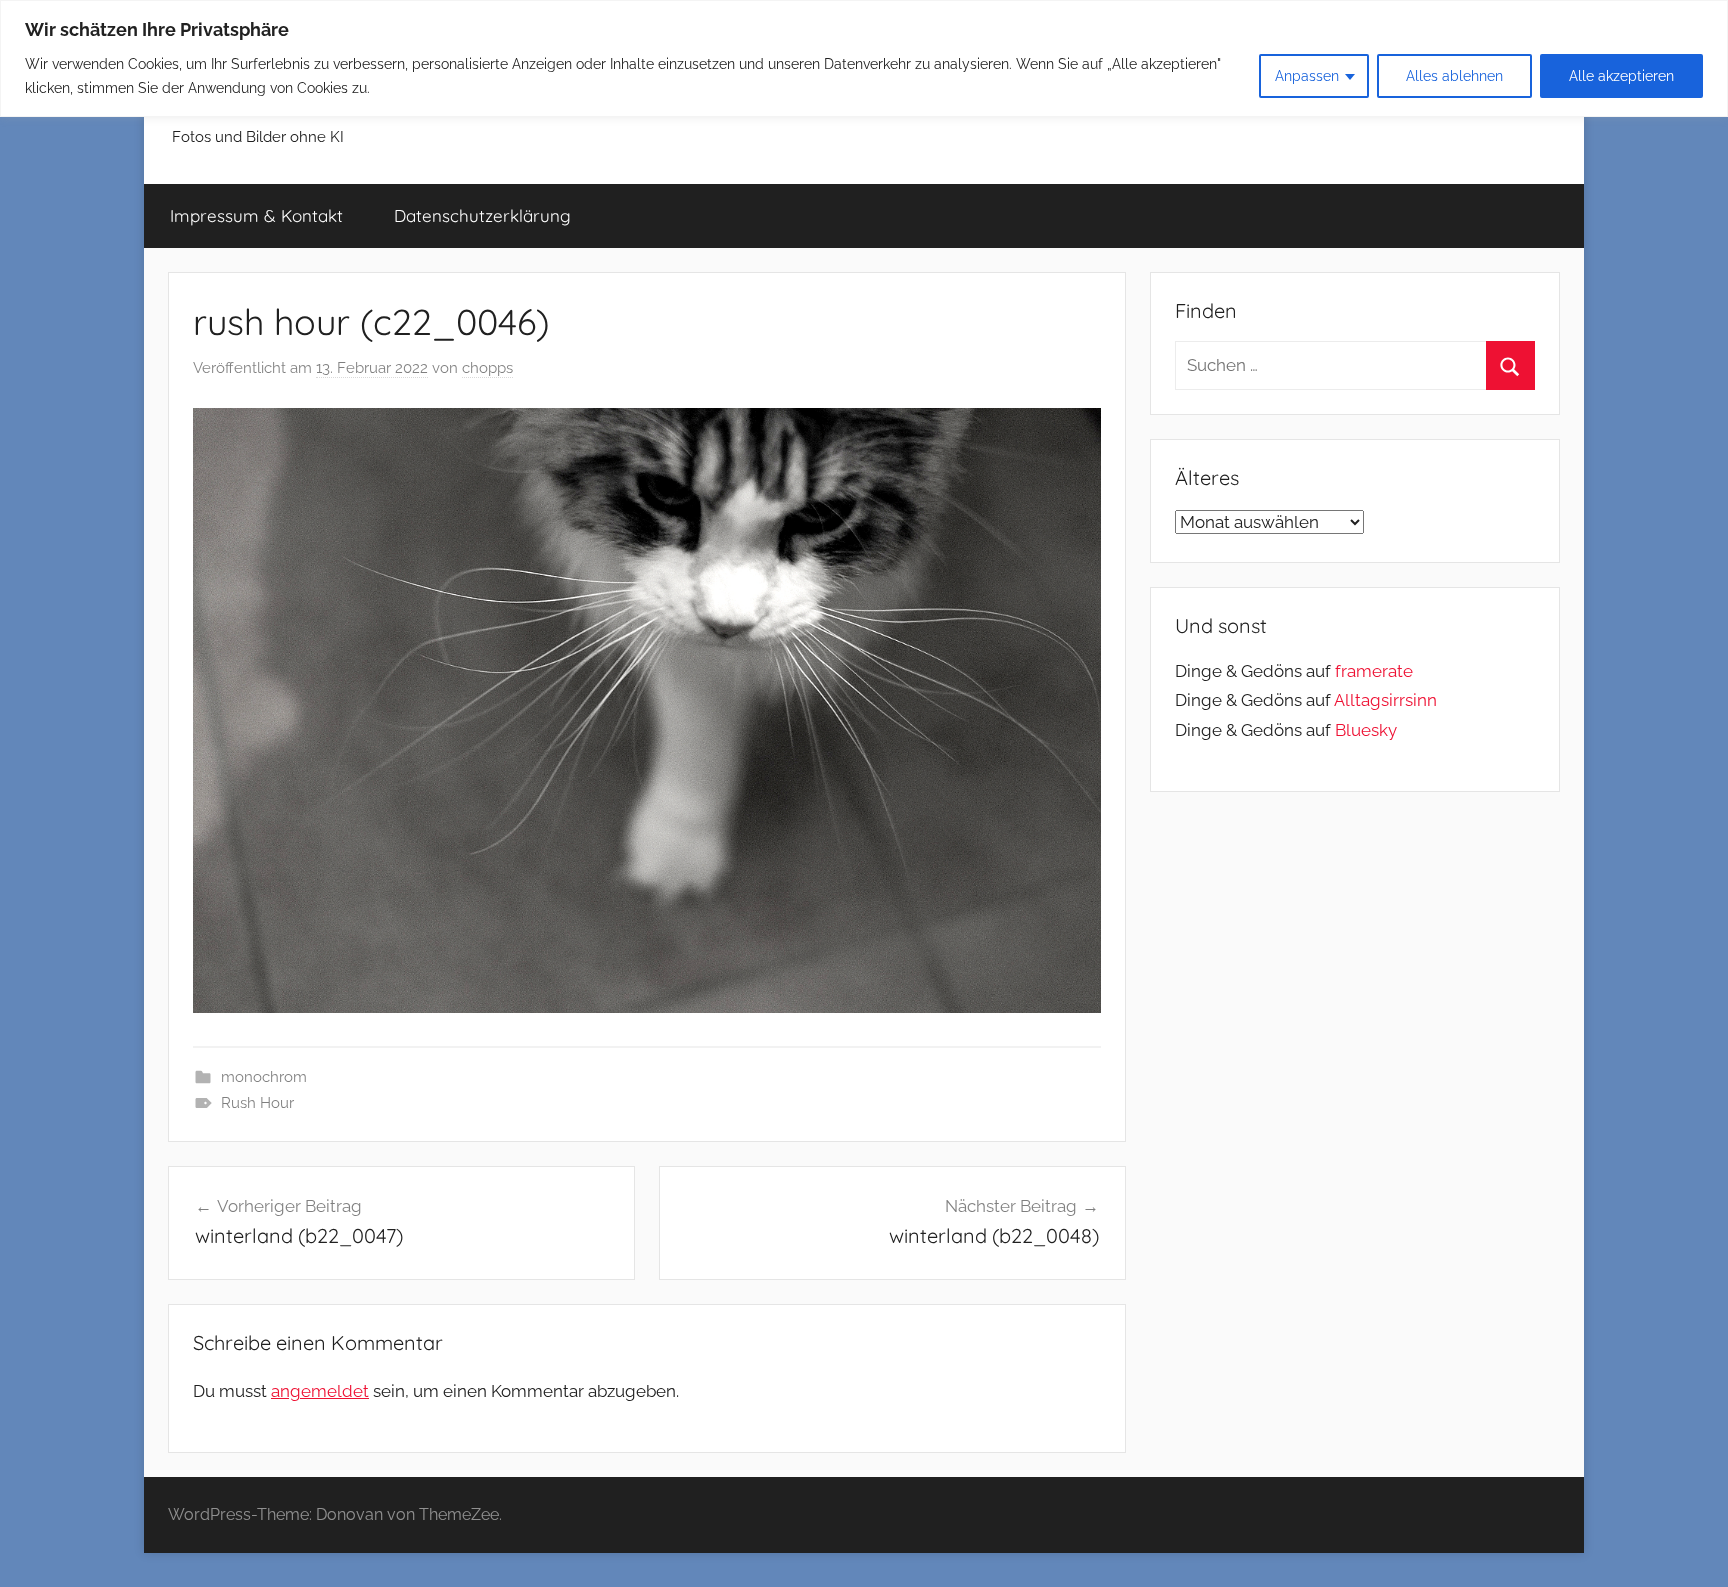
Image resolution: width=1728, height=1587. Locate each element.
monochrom (264, 1077)
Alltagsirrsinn (1385, 700)
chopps (487, 368)
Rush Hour (257, 1103)
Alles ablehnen (1454, 76)
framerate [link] (1374, 671)
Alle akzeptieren (1621, 76)
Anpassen (1307, 76)
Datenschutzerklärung (482, 215)
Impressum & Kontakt (256, 215)
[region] (864, 58)
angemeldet (320, 1391)
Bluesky (1366, 730)
